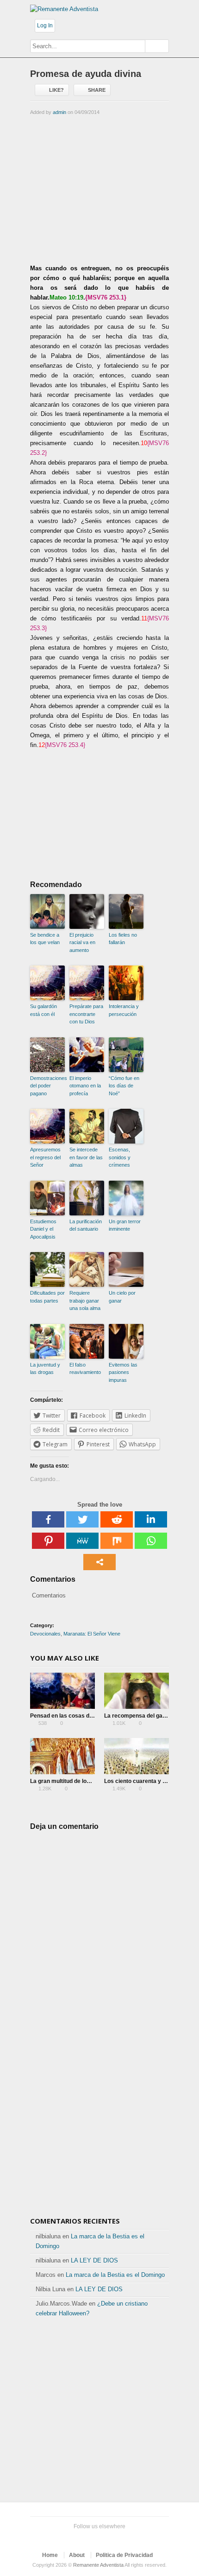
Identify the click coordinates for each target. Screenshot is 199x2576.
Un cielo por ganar (122, 1297)
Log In (45, 26)
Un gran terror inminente (125, 1225)
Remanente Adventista (98, 2565)
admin (59, 112)
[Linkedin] (151, 1519)
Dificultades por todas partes (47, 1297)
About (77, 2555)
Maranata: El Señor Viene (92, 1634)
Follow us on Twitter (68, 2538)
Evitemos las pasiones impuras (123, 1372)
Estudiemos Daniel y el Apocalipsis (43, 1229)
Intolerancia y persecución (124, 1010)
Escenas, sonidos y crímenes (120, 1157)
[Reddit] (117, 1519)
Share (97, 90)
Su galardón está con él (44, 1010)
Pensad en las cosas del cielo (69, 1716)
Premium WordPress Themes (127, 2538)
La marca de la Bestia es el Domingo (115, 2275)
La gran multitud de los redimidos (74, 1781)
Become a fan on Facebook (83, 2538)
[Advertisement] (99, 189)
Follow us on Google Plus (98, 2538)
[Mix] (117, 1541)
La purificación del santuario (86, 1225)
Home (50, 2555)
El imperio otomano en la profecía (85, 1086)
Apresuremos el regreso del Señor (45, 1157)
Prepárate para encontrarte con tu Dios (86, 1014)
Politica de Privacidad (124, 2555)
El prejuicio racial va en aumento (82, 943)
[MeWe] (82, 1541)
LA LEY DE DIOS (94, 2260)
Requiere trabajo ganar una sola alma (85, 1301)
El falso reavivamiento (85, 1369)
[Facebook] (48, 1519)
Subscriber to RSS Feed (112, 2538)
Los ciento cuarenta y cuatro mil (146, 1781)
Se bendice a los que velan (45, 939)
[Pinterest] (48, 1541)
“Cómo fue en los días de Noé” (124, 1086)
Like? (56, 90)
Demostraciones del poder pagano (47, 1086)
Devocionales (45, 1634)
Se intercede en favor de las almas (86, 1157)
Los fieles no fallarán (123, 939)
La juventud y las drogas (45, 1369)
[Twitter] (82, 1519)
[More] (99, 1562)
